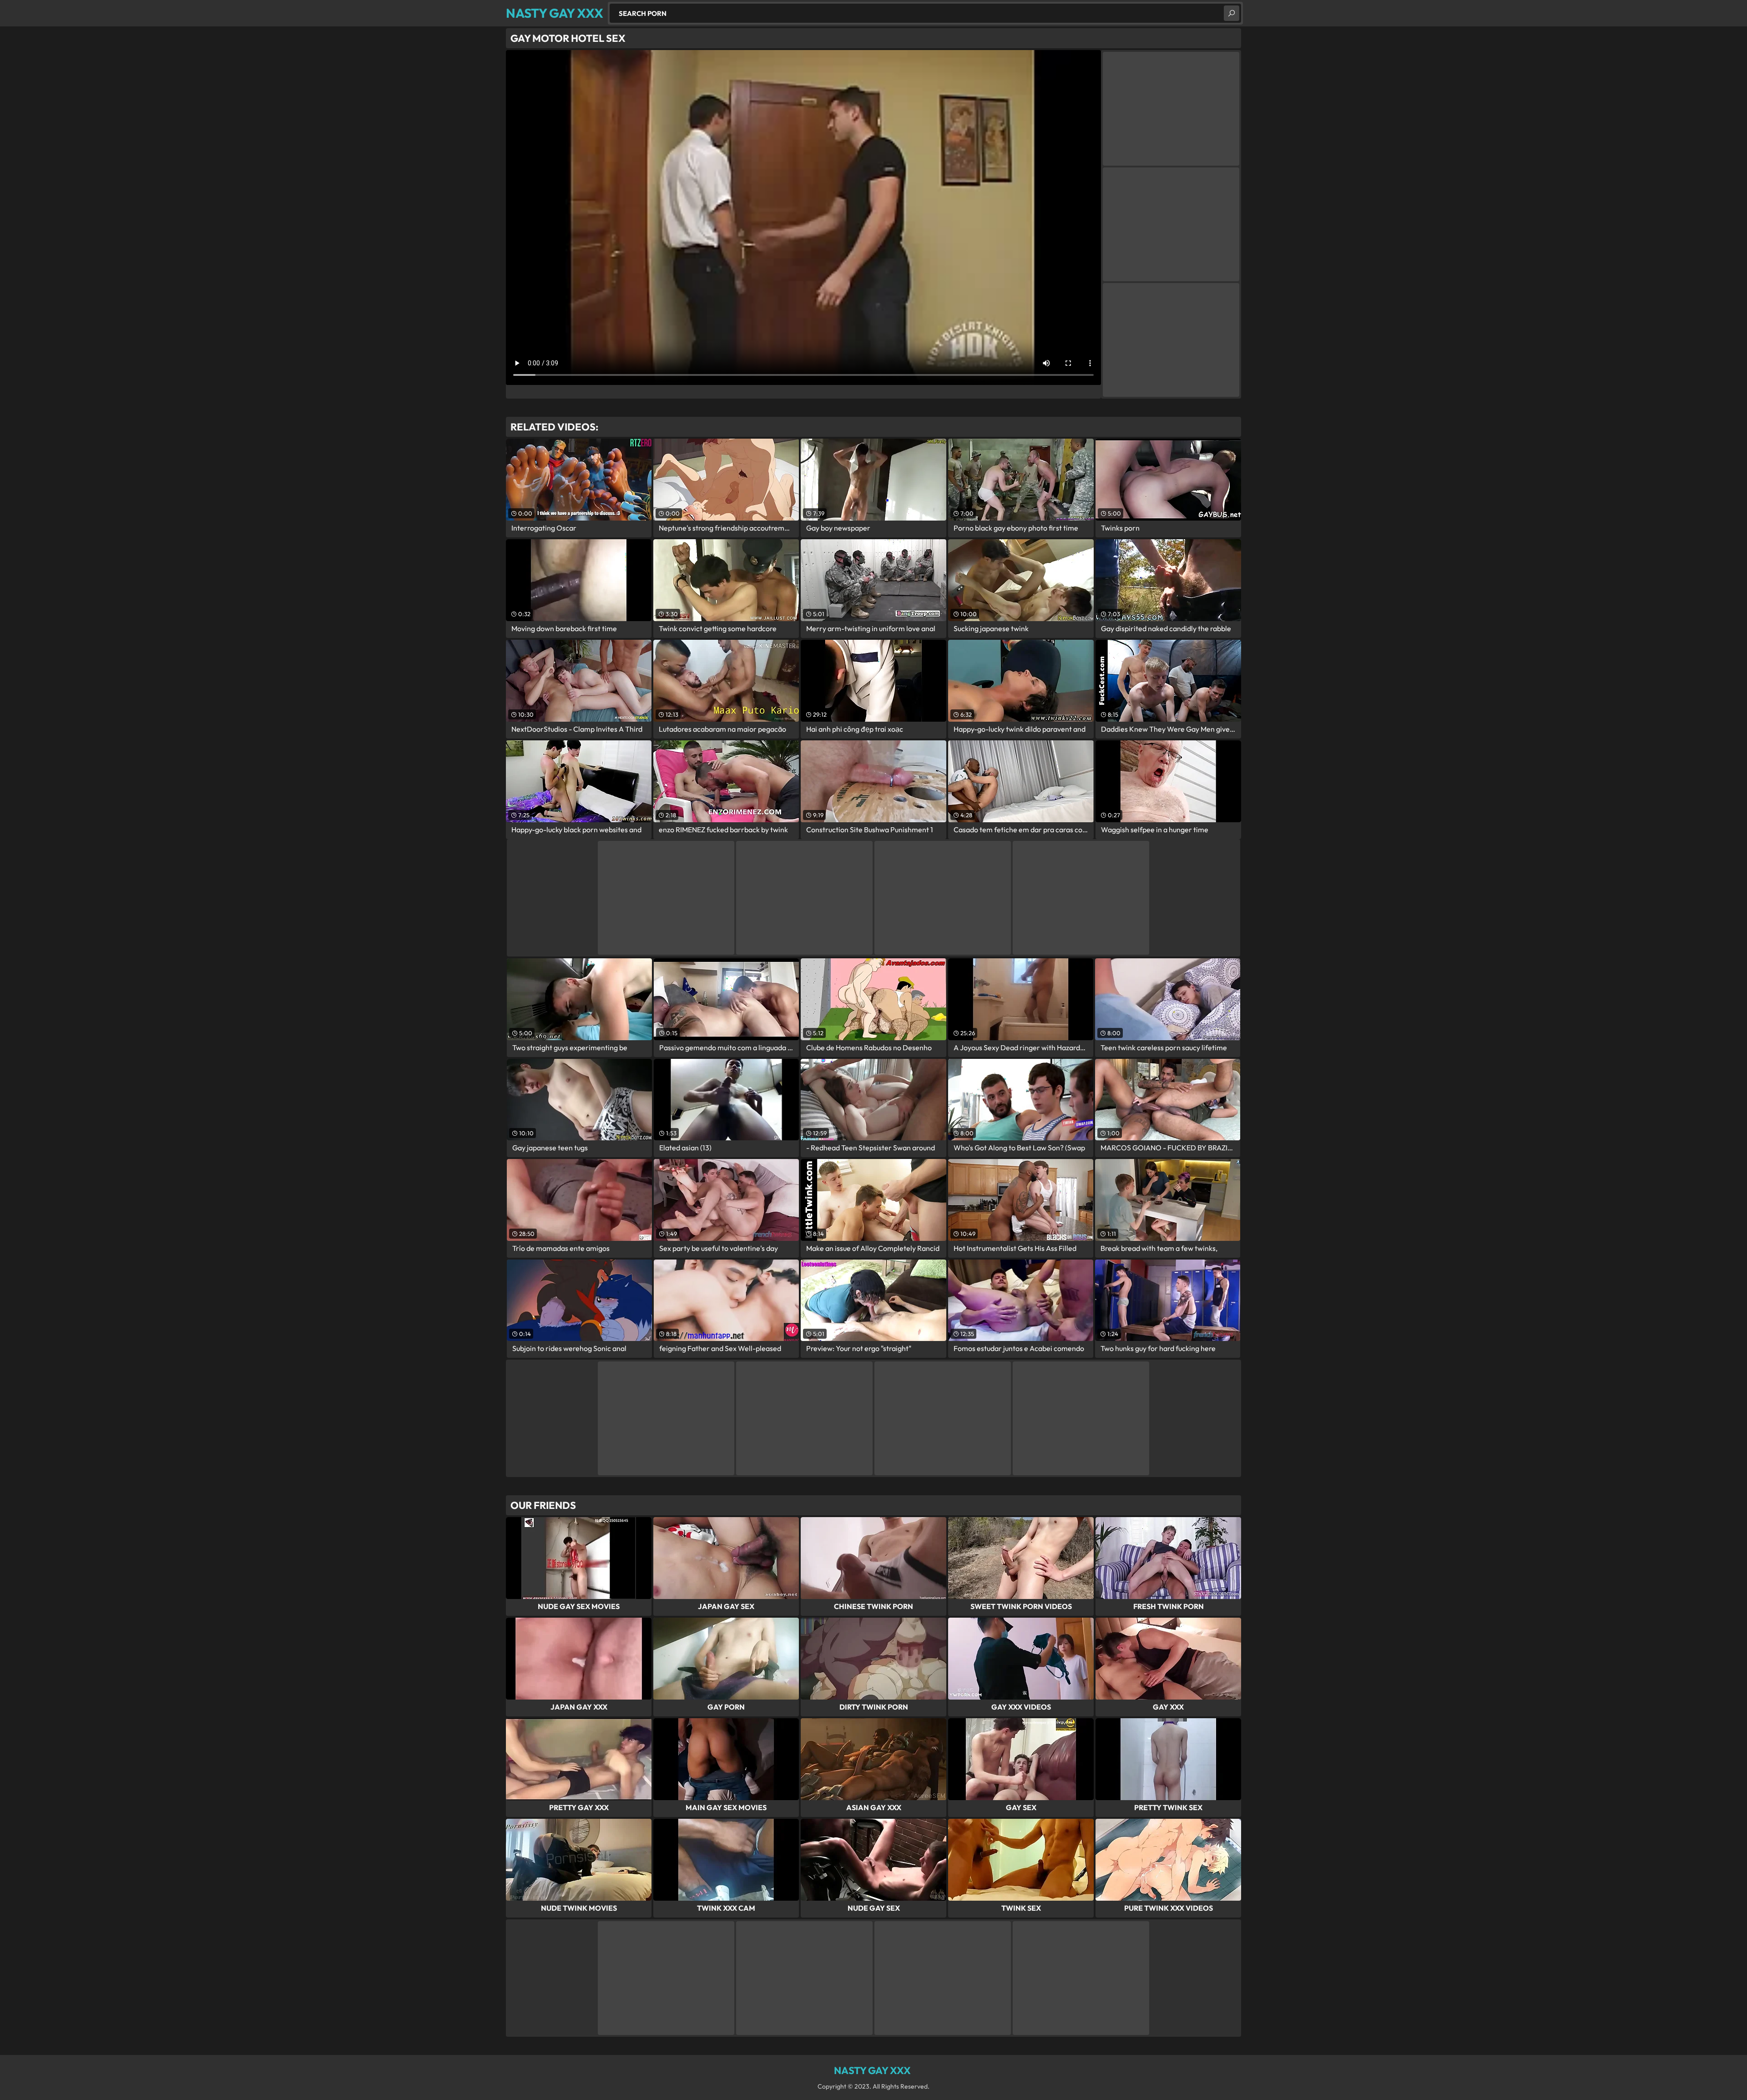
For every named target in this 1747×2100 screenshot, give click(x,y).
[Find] (1232, 13)
